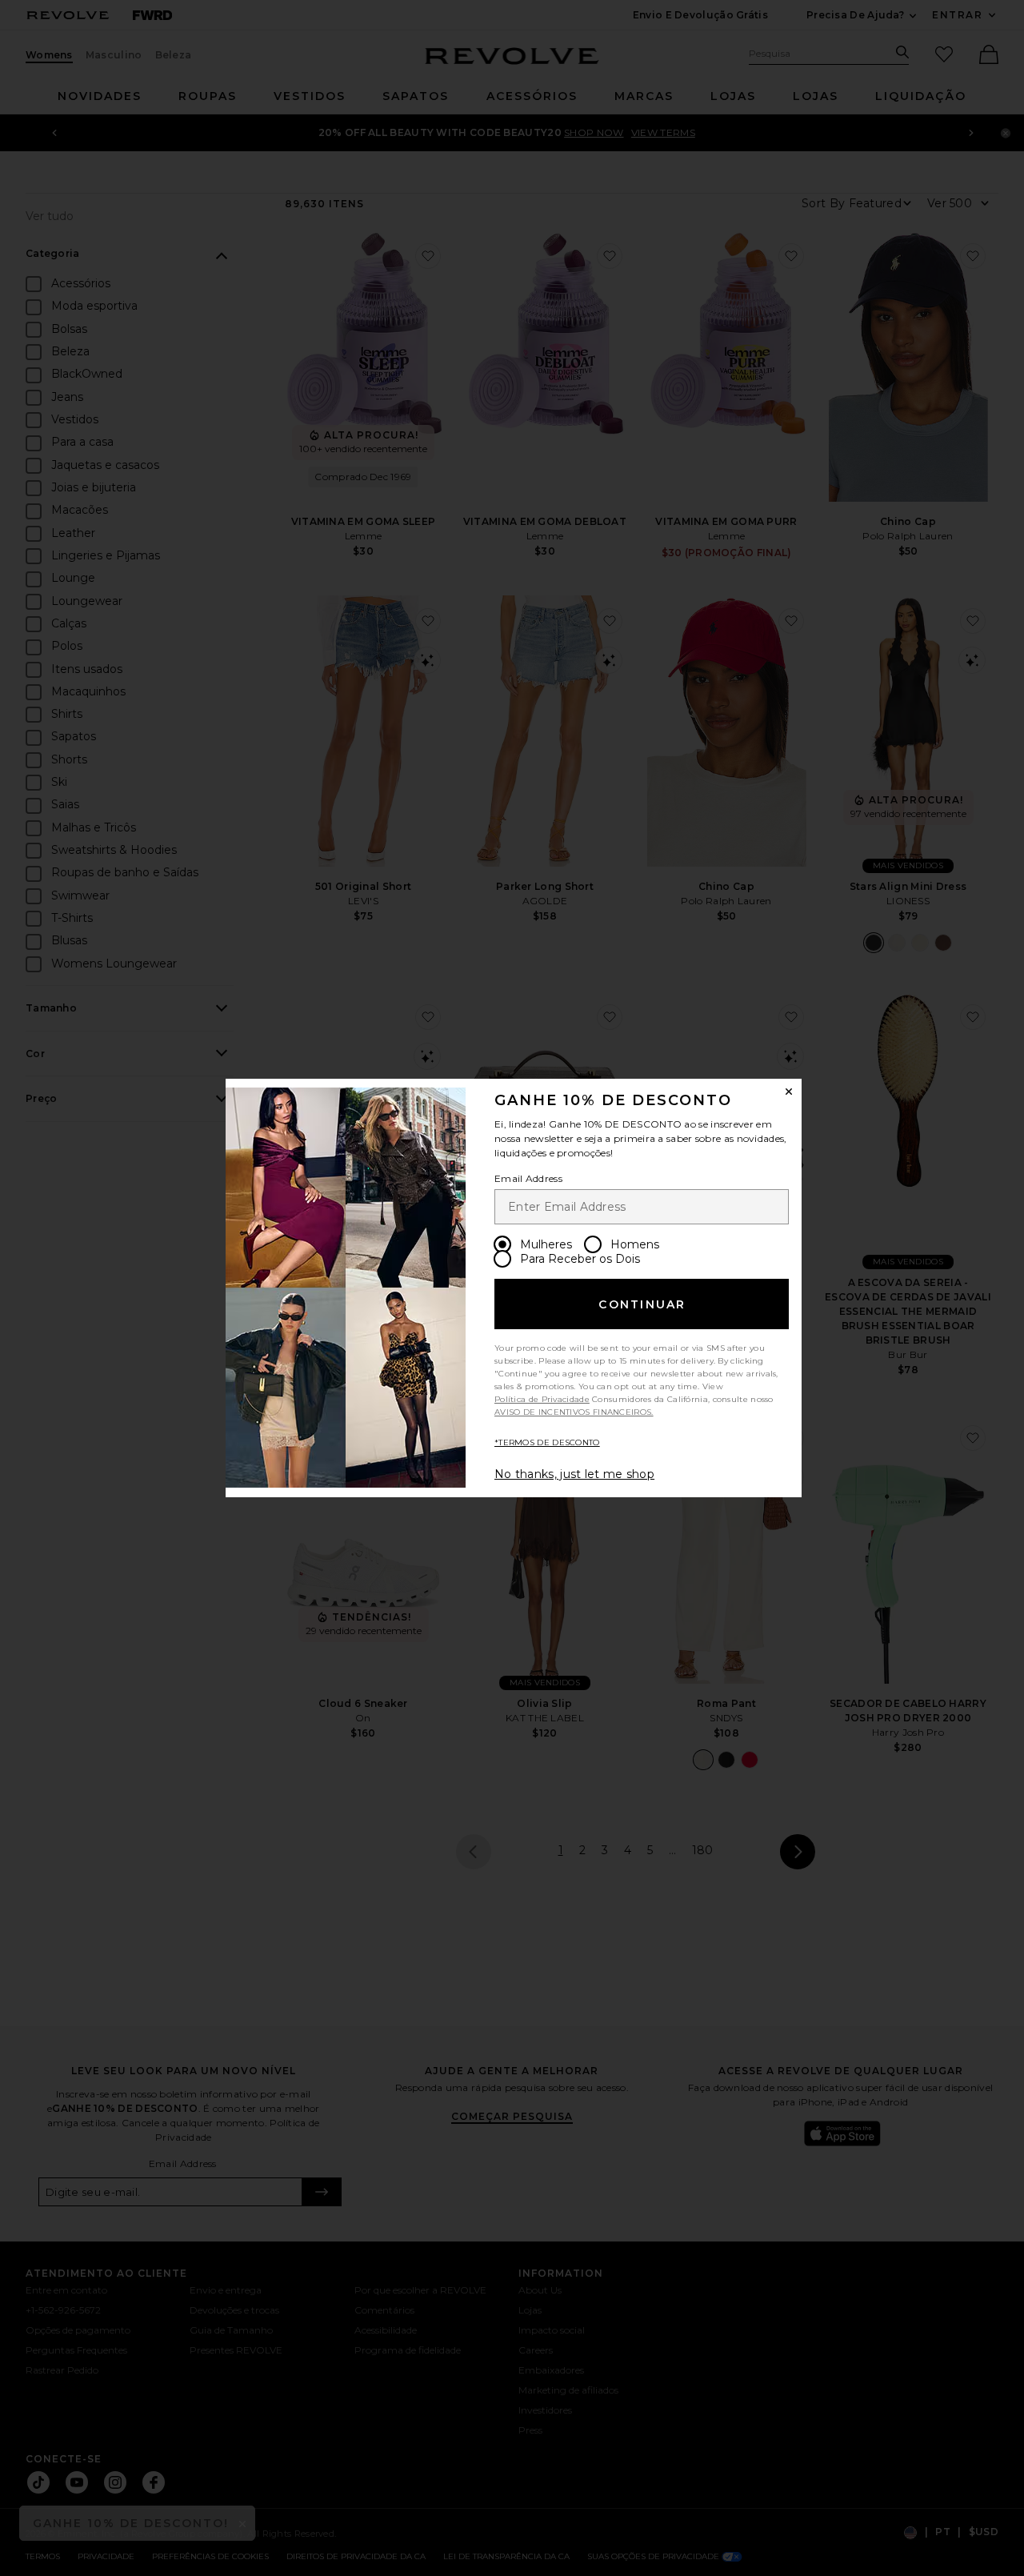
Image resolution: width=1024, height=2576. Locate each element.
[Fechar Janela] (789, 1092)
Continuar (642, 1304)
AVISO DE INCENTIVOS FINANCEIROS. (574, 1412)
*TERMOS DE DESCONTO (547, 1442)
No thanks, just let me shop (574, 1474)
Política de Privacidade (542, 1399)
